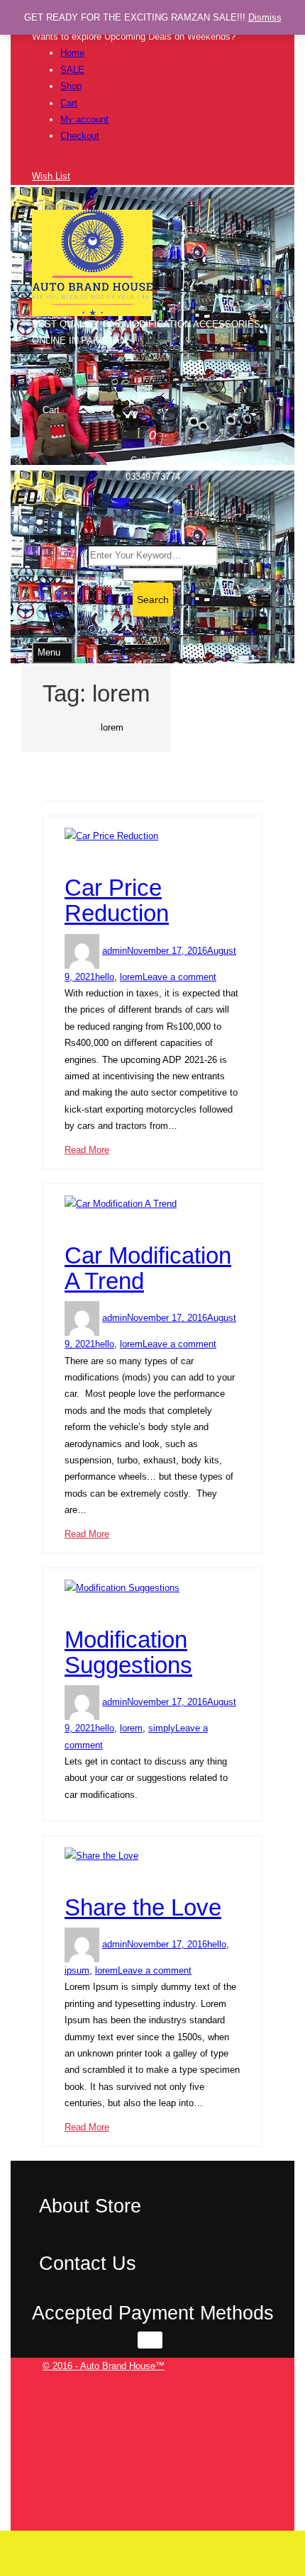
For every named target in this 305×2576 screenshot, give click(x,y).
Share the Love (143, 1907)
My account (84, 119)
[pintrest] (259, 2499)
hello (105, 977)
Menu (49, 652)
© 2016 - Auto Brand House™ (104, 2366)
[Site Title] (92, 262)
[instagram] (259, 2466)
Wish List (51, 176)
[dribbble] (259, 2432)
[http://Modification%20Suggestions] (68, 1604)
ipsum (77, 1970)
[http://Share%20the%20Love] (68, 1872)
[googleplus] (259, 2449)
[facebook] (259, 2383)
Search (153, 600)
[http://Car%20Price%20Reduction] (68, 853)
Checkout (80, 136)
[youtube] (259, 2515)
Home (72, 53)
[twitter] (259, 2399)
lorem (131, 977)
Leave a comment (179, 977)
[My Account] (35, 160)
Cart (69, 103)
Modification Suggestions (128, 1652)
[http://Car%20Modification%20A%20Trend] (68, 1220)
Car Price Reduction (117, 900)
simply (162, 1728)
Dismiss (265, 17)
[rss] (259, 2416)
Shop (71, 86)
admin (115, 951)
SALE (72, 70)
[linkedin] (259, 2482)
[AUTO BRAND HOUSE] (76, 727)
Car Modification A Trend (148, 1268)
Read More (87, 1150)
